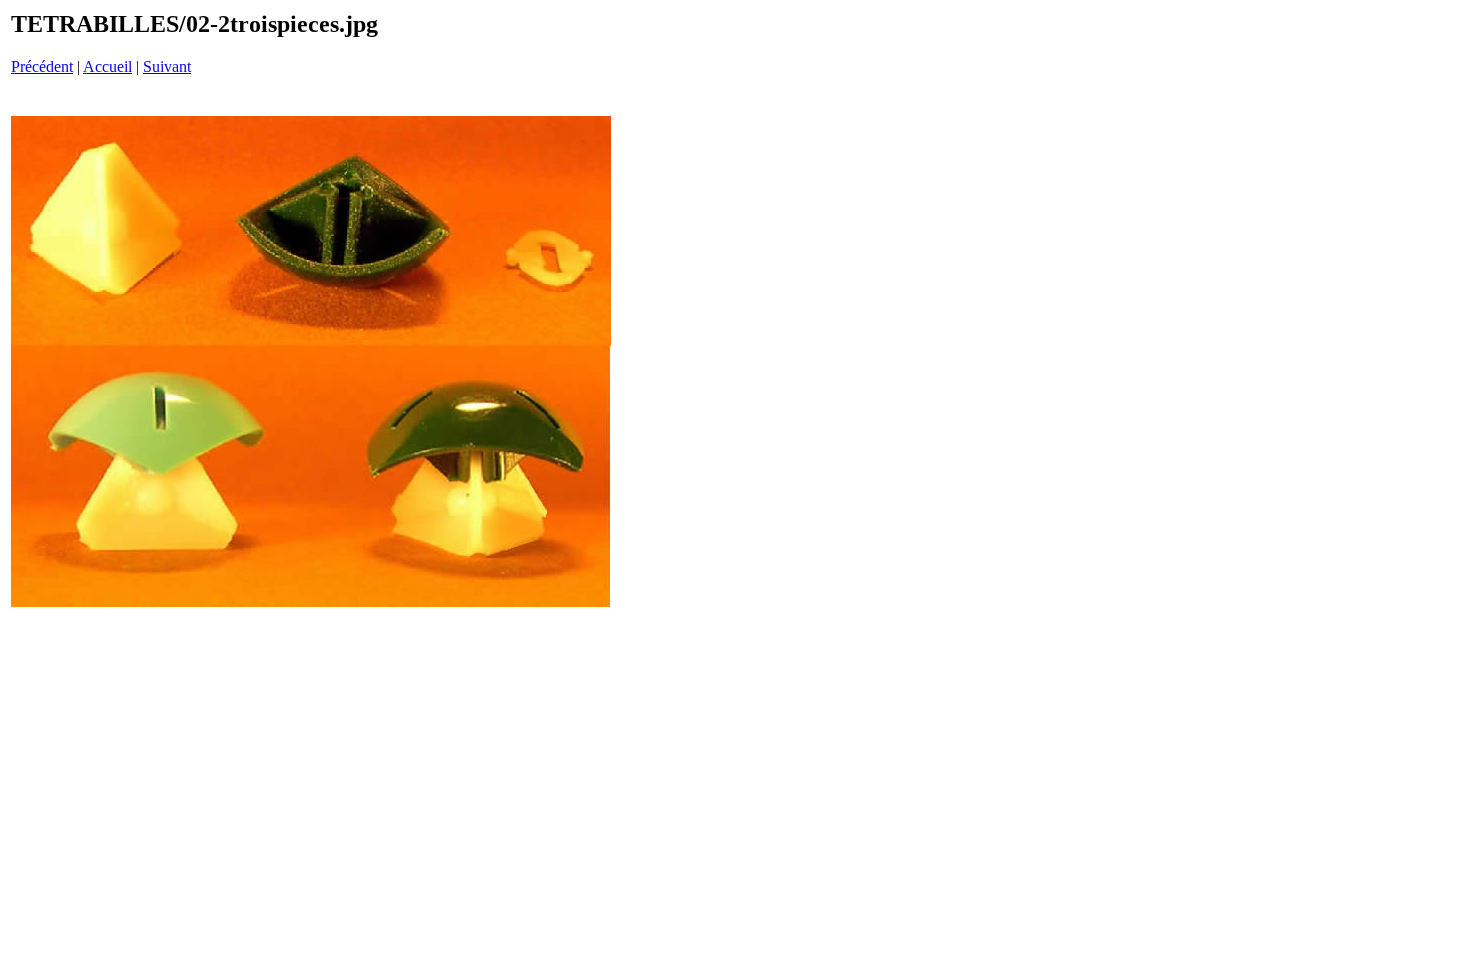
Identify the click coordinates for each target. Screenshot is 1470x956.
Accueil (107, 66)
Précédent (42, 66)
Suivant (167, 66)
